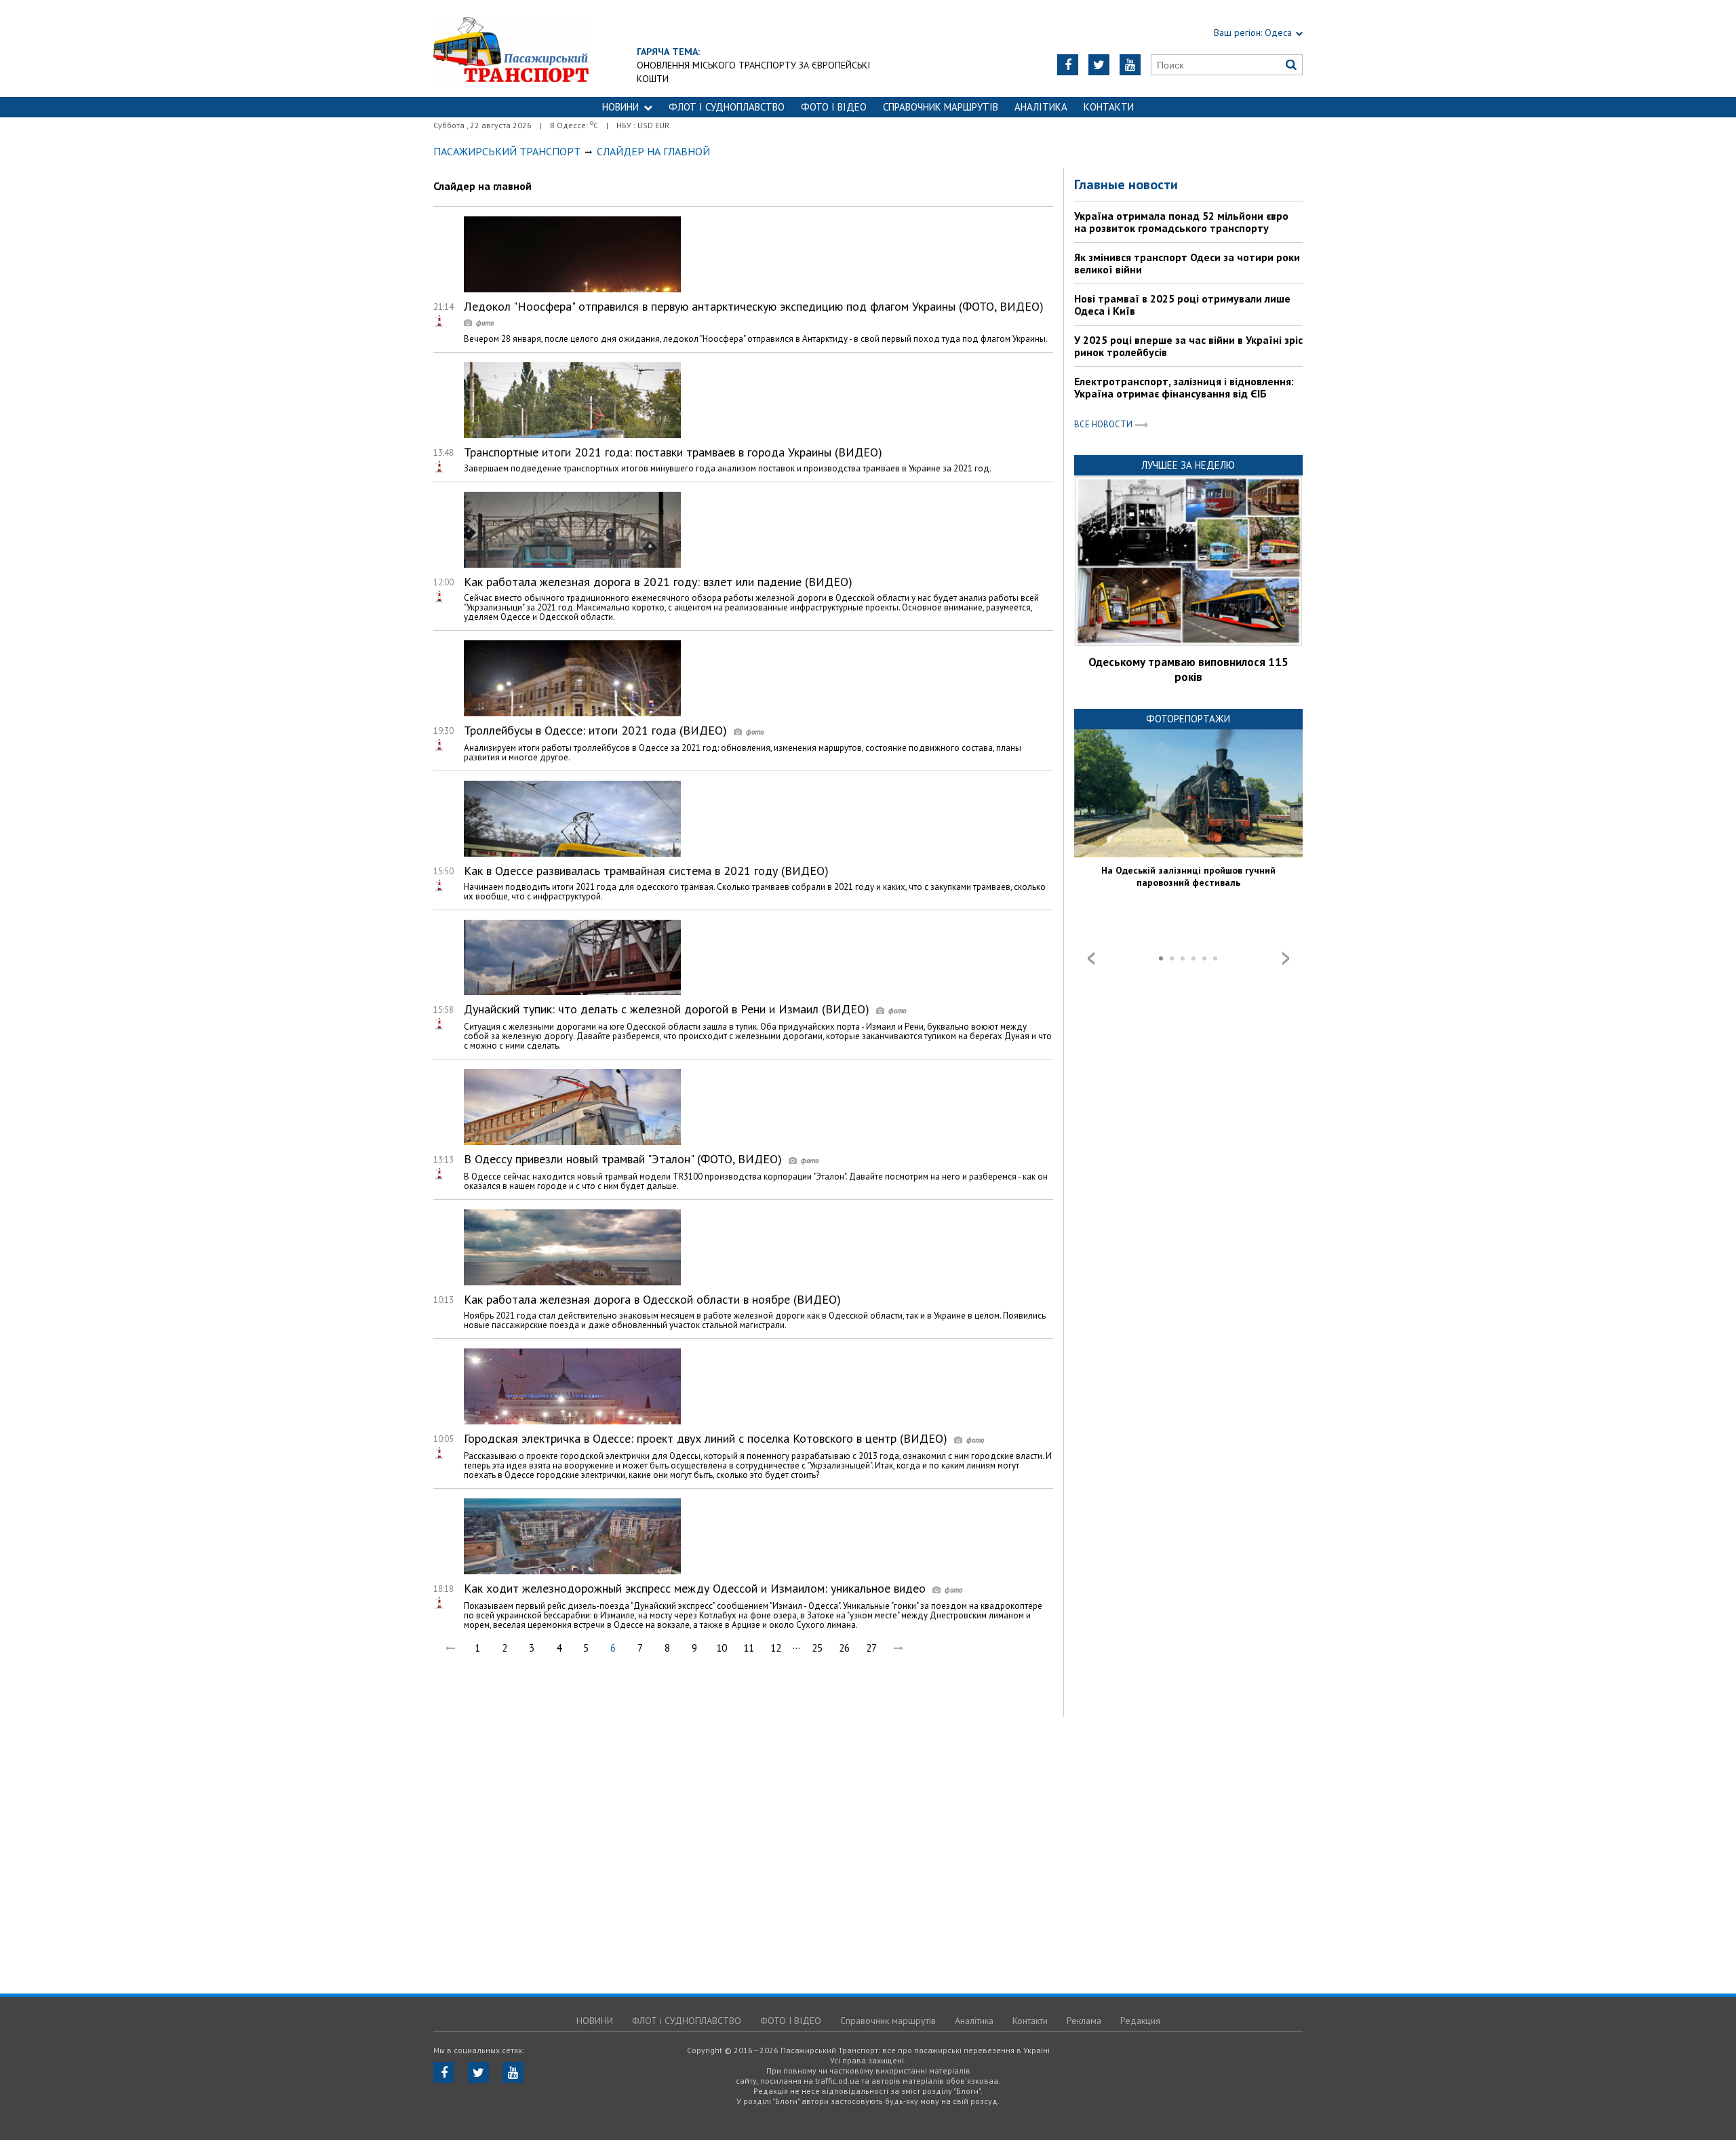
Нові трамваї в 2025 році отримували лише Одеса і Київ (1182, 305)
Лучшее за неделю (1188, 465)
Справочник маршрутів (941, 107)
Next (1286, 958)
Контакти (1109, 107)
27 (871, 1648)
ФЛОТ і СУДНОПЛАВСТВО (727, 107)
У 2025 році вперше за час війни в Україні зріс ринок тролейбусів (1188, 346)
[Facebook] (1068, 65)
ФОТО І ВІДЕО (834, 107)
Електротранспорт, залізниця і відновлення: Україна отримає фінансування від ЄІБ (1184, 387)
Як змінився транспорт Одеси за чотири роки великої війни (1187, 263)
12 (776, 1648)
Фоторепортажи (1188, 719)
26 (844, 1648)
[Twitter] (1099, 65)
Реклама (1084, 2021)
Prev (1091, 958)
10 (722, 1648)
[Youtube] (1130, 65)
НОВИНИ (620, 107)
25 (817, 1648)
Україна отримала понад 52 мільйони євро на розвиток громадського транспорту (1181, 222)
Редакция (1140, 2021)
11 (749, 1648)
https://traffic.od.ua (511, 48)
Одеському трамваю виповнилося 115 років (1188, 669)
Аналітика (1041, 107)
